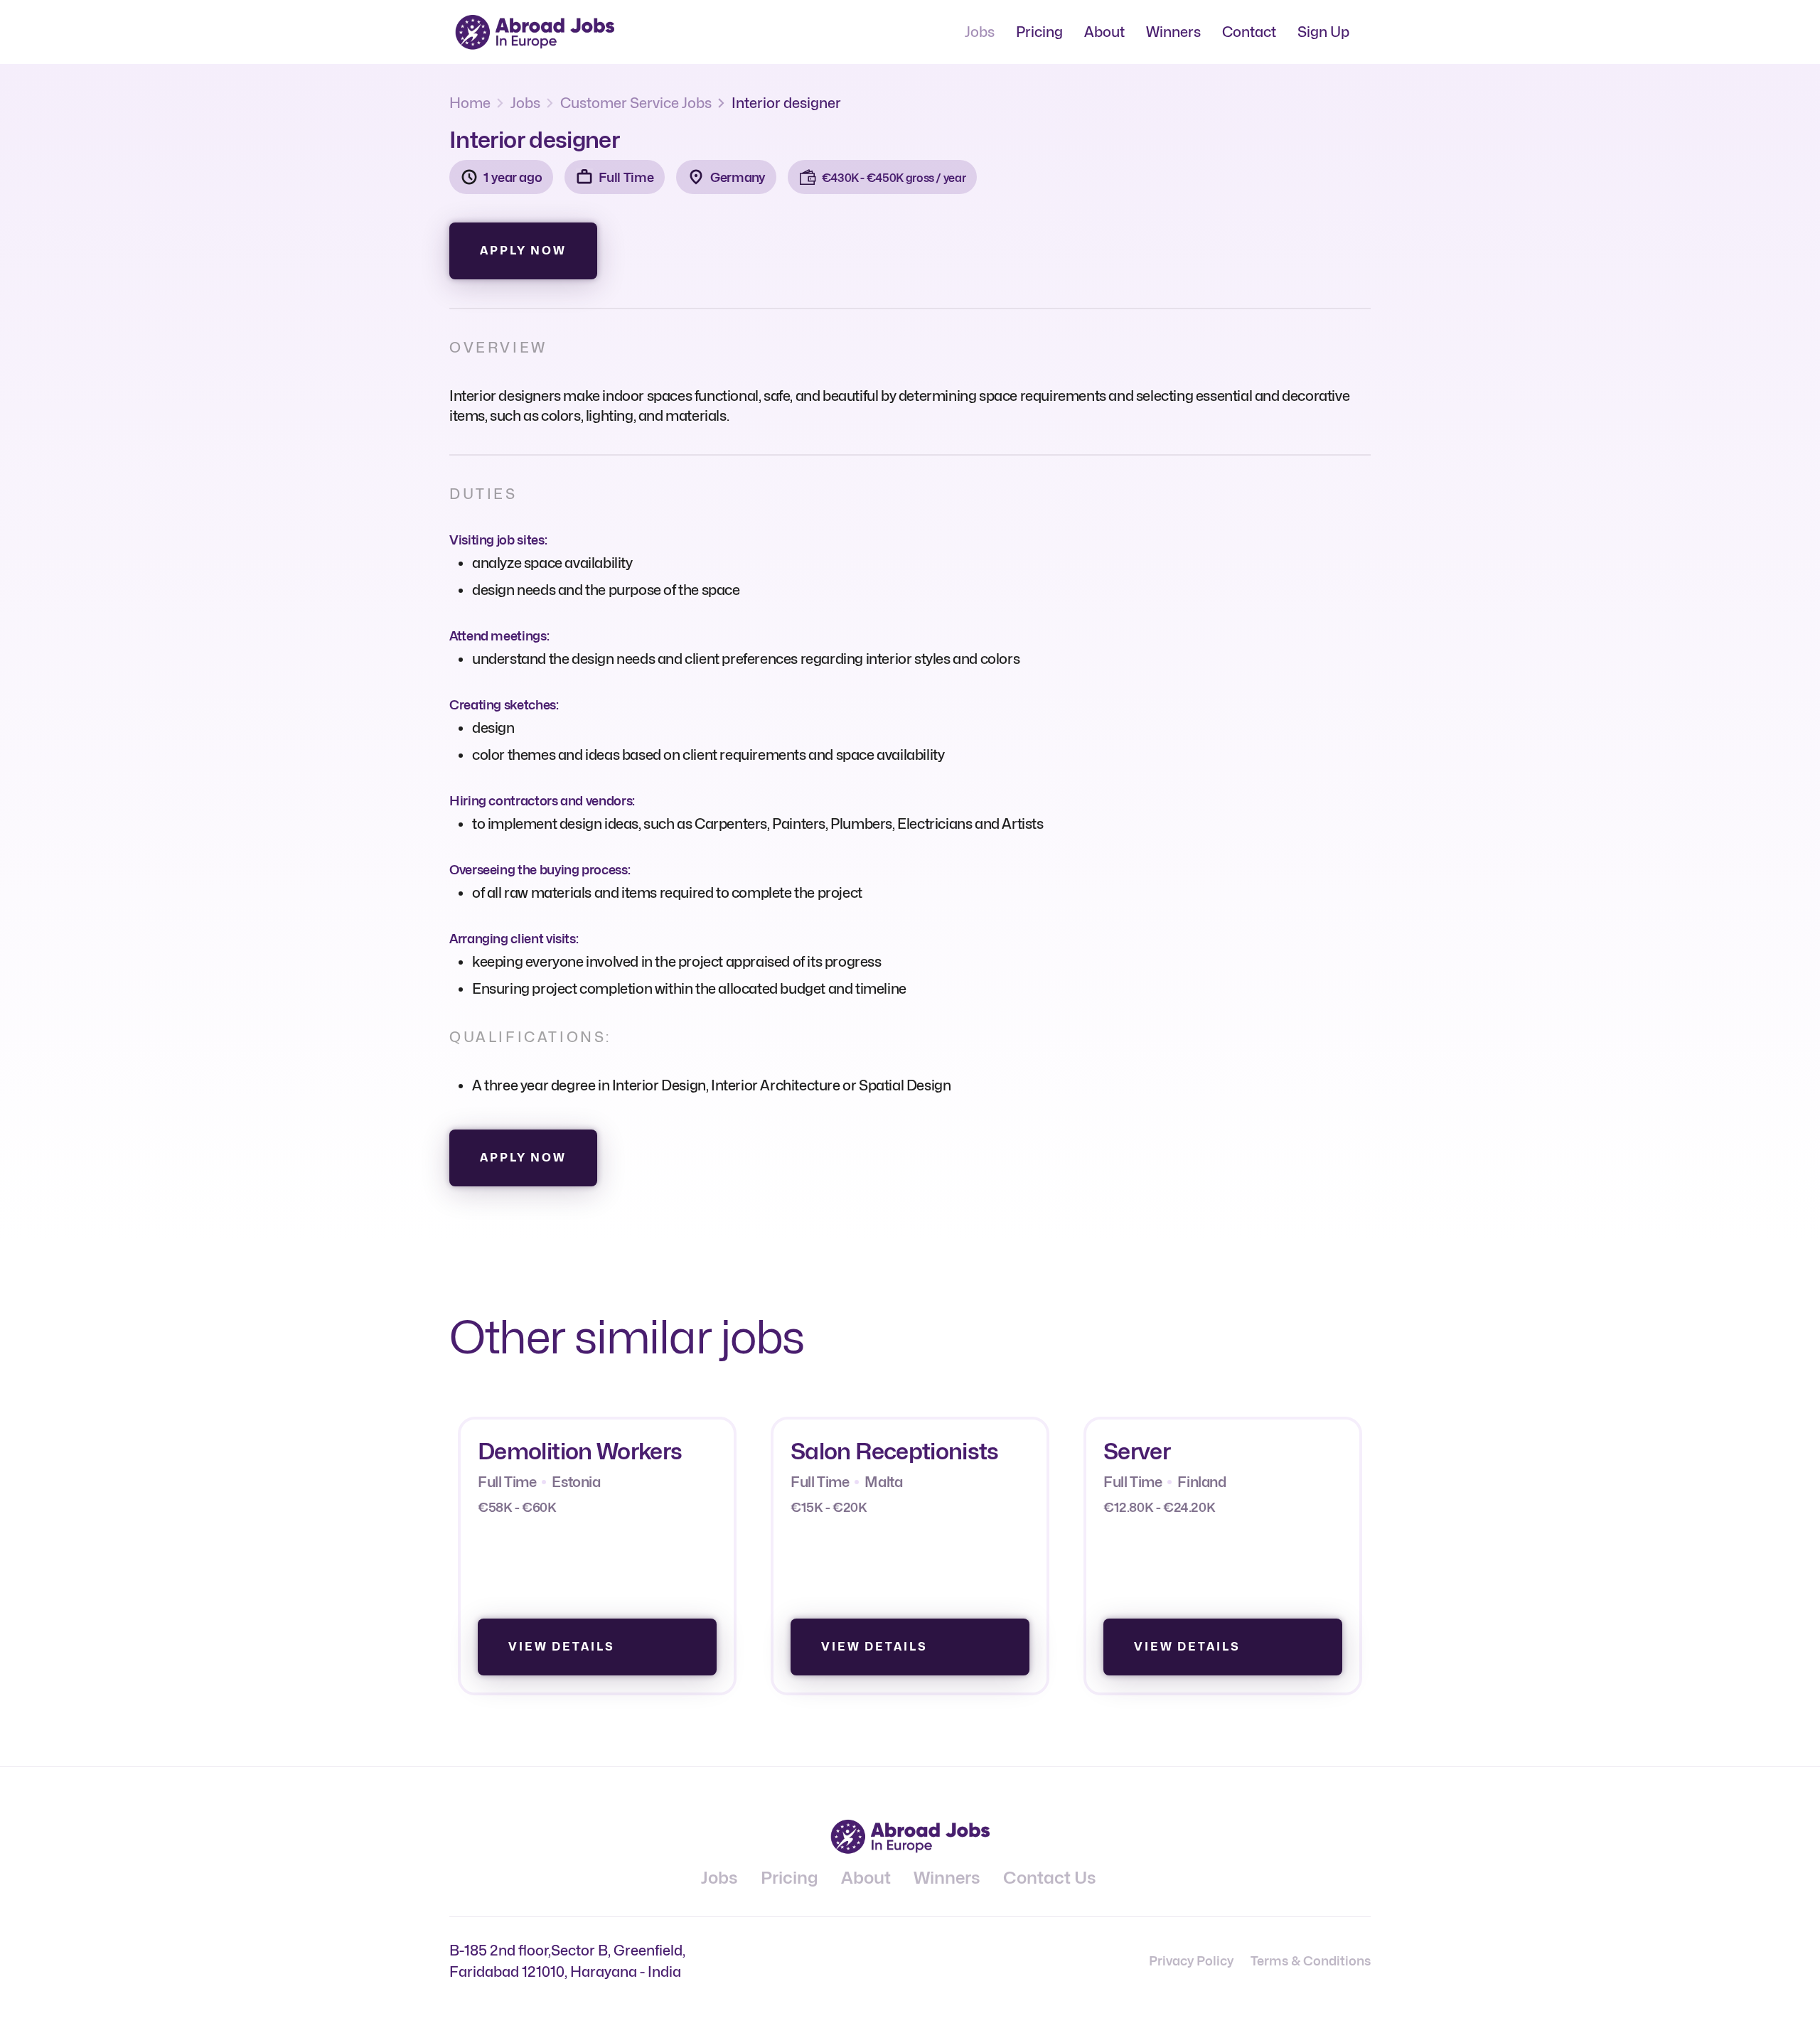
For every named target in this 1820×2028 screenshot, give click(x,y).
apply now (523, 251)
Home (470, 103)
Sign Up (1323, 32)
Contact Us (1050, 1878)
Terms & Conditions (1311, 1961)
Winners (1173, 32)
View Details (562, 1647)
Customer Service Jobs (636, 103)
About (1104, 32)
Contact (1249, 32)
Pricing (1039, 32)
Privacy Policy (1191, 1961)
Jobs (980, 32)
